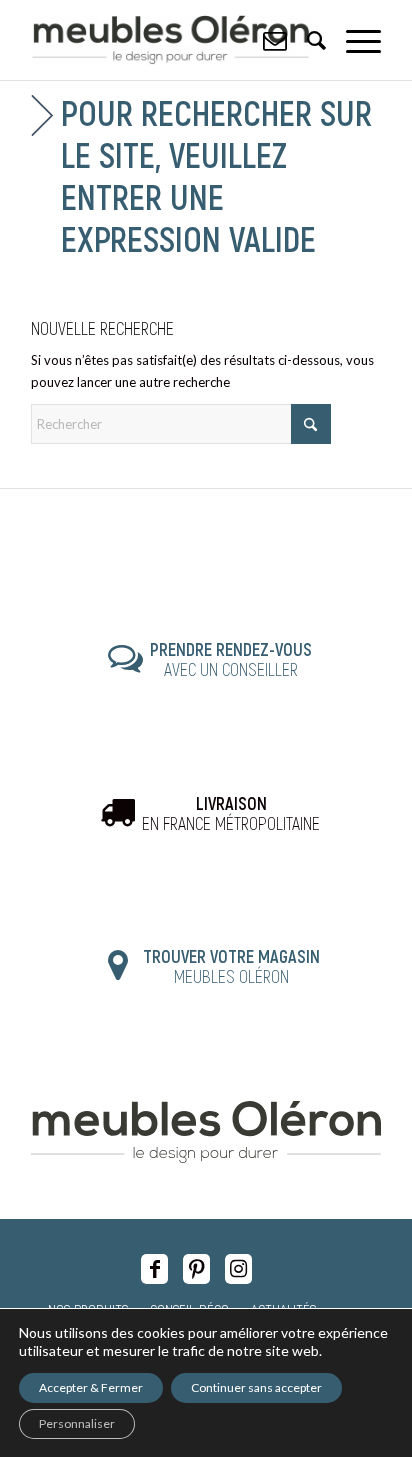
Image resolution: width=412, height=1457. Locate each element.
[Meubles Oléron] (171, 40)
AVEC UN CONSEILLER (231, 659)
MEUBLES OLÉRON (231, 966)
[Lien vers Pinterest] (196, 1269)
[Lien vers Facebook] (154, 1269)
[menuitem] (353, 40)
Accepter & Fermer (91, 1387)
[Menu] (353, 40)
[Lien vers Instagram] (238, 1269)
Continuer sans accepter (256, 1387)
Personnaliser (77, 1423)
